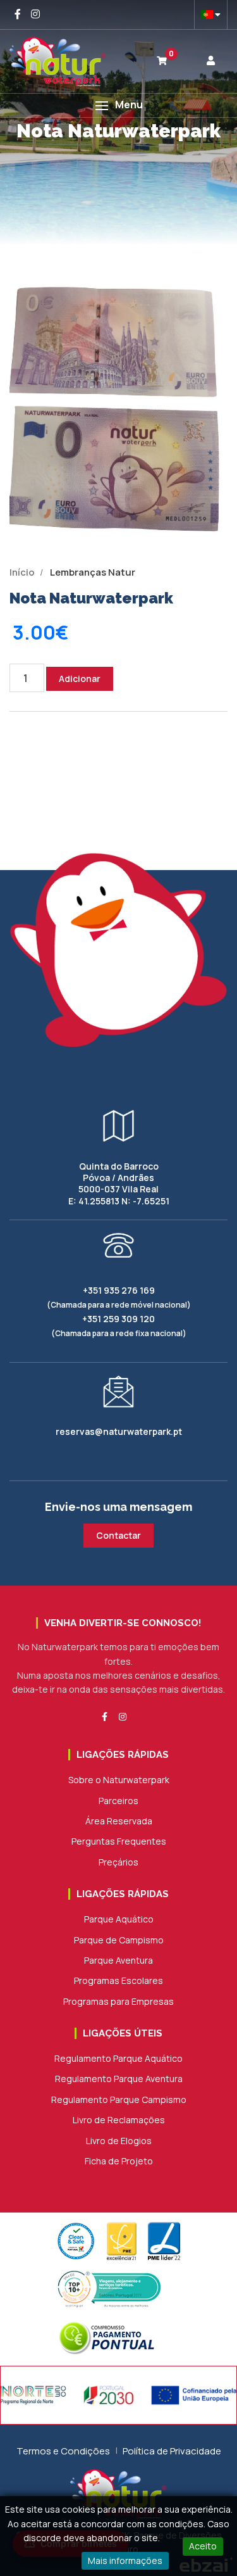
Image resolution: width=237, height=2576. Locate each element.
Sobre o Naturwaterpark (119, 1780)
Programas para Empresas (118, 2001)
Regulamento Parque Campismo (119, 2099)
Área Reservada (119, 1821)
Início (22, 572)
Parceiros (118, 1801)
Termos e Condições (63, 2451)
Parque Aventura (118, 1960)
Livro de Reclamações (119, 2120)
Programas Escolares (118, 1980)
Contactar (118, 1535)
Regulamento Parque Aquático (118, 2058)
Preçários (118, 1862)
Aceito (203, 2546)
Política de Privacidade (172, 2451)
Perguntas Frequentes (119, 1841)
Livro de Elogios (119, 2141)
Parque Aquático (119, 1919)
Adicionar (80, 679)
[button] (118, 105)
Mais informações (125, 2560)
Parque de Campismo (119, 1940)
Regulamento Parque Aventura (119, 2079)
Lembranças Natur (93, 572)
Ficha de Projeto (119, 2161)
